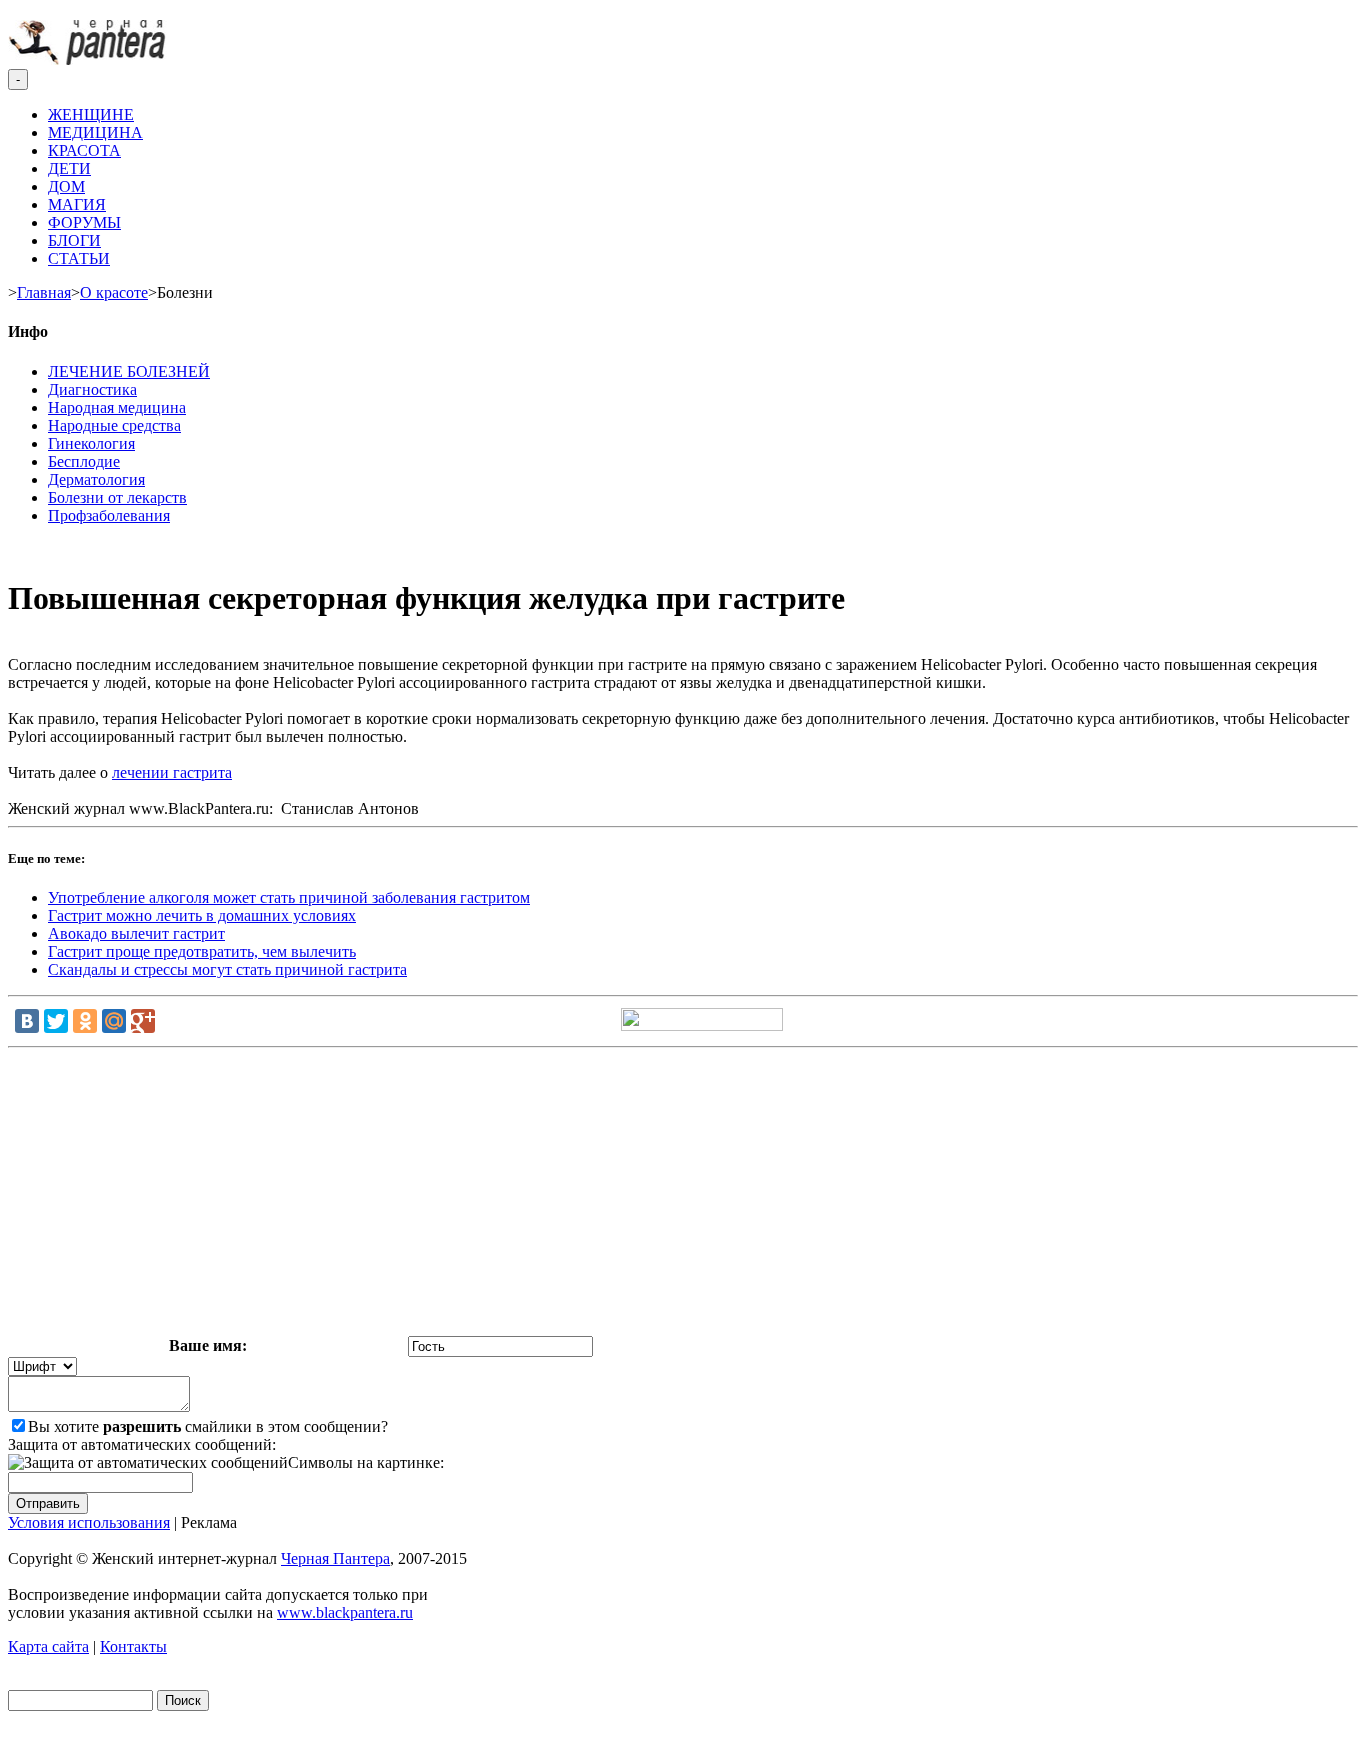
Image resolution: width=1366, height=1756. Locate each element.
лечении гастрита (172, 772)
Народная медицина (117, 407)
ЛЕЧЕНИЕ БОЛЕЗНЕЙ (129, 371)
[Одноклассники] (85, 1021)
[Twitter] (56, 1021)
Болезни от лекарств (117, 497)
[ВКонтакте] (27, 1021)
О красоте (114, 292)
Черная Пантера (335, 1558)
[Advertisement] (683, 1196)
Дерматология (96, 479)
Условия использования (89, 1522)
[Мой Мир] (114, 1021)
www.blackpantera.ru (345, 1612)
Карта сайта (48, 1646)
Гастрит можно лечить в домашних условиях (202, 915)
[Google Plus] (143, 1021)
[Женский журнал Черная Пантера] (89, 59)
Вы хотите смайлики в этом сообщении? (208, 1426)
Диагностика (92, 389)
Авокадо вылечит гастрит (136, 933)
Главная (44, 292)
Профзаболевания (109, 515)
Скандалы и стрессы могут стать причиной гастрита (227, 969)
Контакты (133, 1646)
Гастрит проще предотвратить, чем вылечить (202, 951)
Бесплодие (84, 461)
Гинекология (91, 443)
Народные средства (114, 425)
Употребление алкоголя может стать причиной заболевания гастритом (289, 897)
